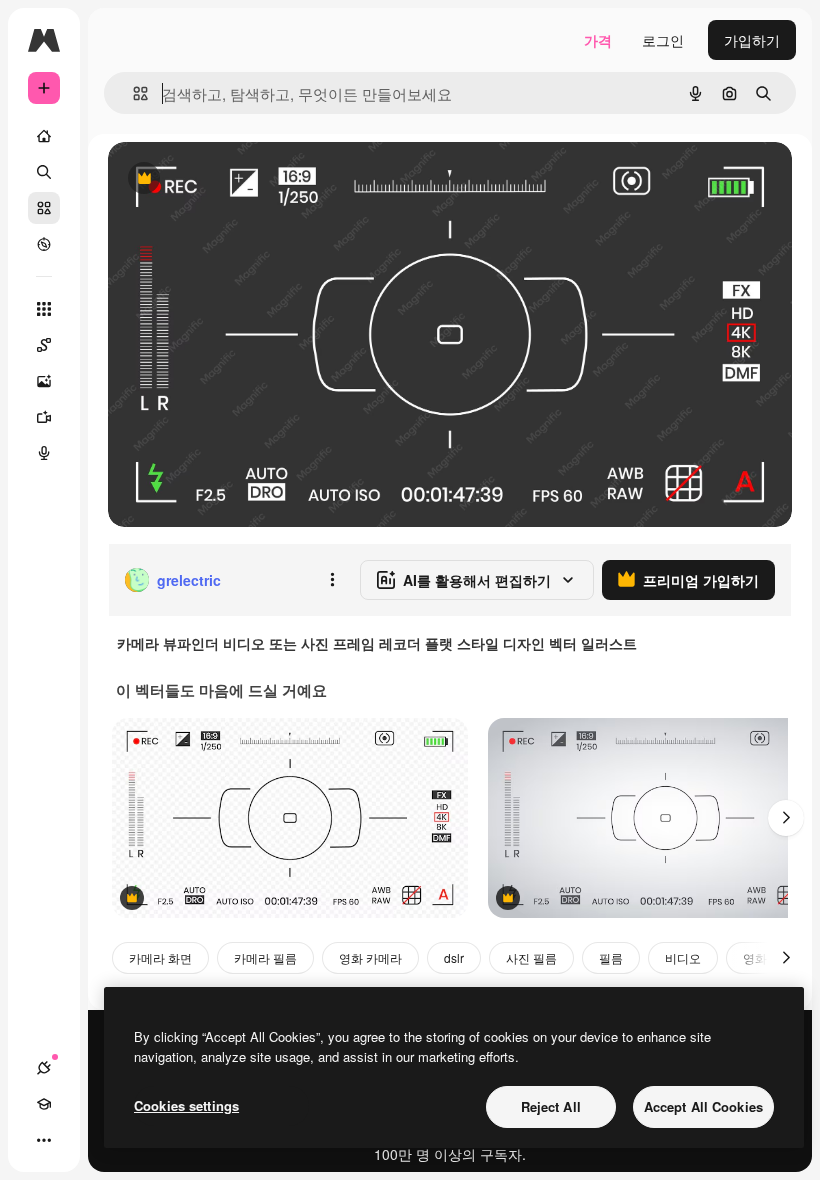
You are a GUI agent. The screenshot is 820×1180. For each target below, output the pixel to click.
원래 (223, 179)
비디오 (683, 957)
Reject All (551, 1106)
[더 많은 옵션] (332, 580)
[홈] (44, 136)
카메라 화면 (160, 957)
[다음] (786, 818)
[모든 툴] (44, 309)
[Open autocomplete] (132, 93)
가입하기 (752, 40)
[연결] (44, 1068)
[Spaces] (44, 345)
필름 (611, 957)
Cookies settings (186, 1105)
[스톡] (44, 208)
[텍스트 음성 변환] (44, 453)
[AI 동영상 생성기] (44, 417)
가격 (598, 40)
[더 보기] (44, 1140)
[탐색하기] (44, 244)
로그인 (663, 40)
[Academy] (44, 1104)
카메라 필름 (265, 957)
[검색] (44, 172)
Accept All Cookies (703, 1106)
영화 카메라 (370, 957)
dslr (454, 957)
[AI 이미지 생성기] (44, 381)
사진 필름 (531, 957)
